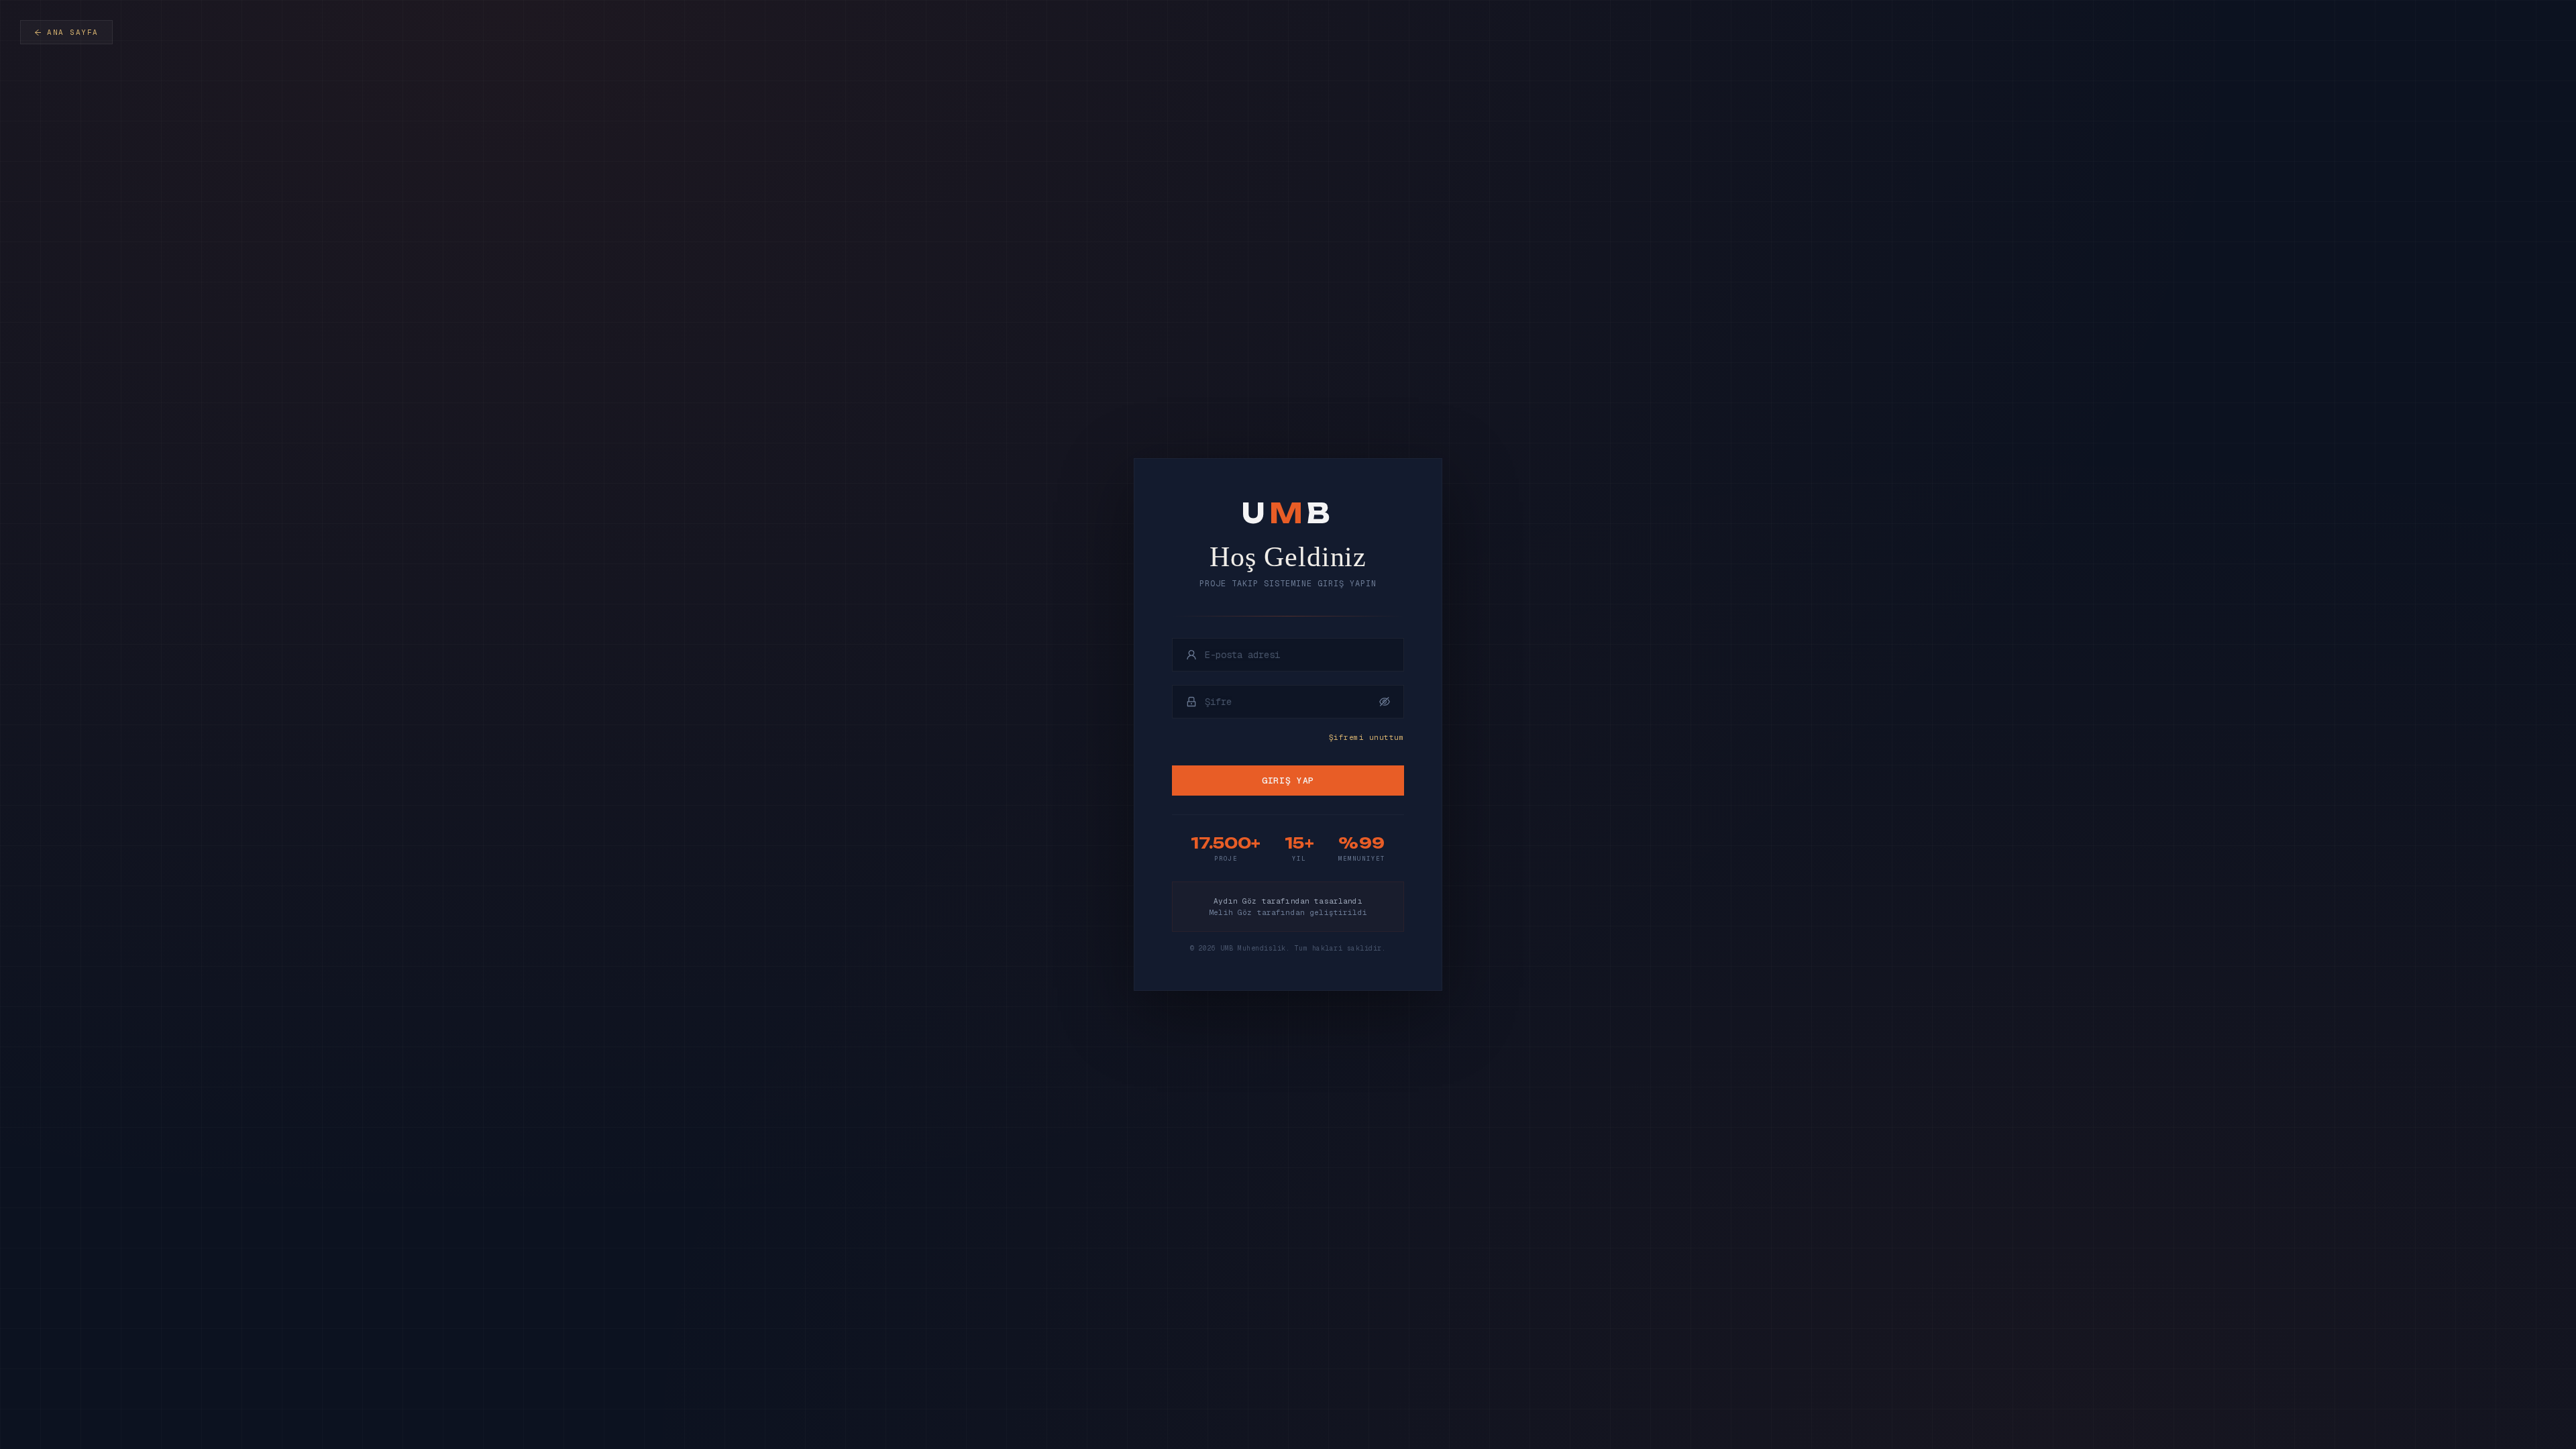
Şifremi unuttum (1366, 737)
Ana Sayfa (73, 32)
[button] (1385, 702)
